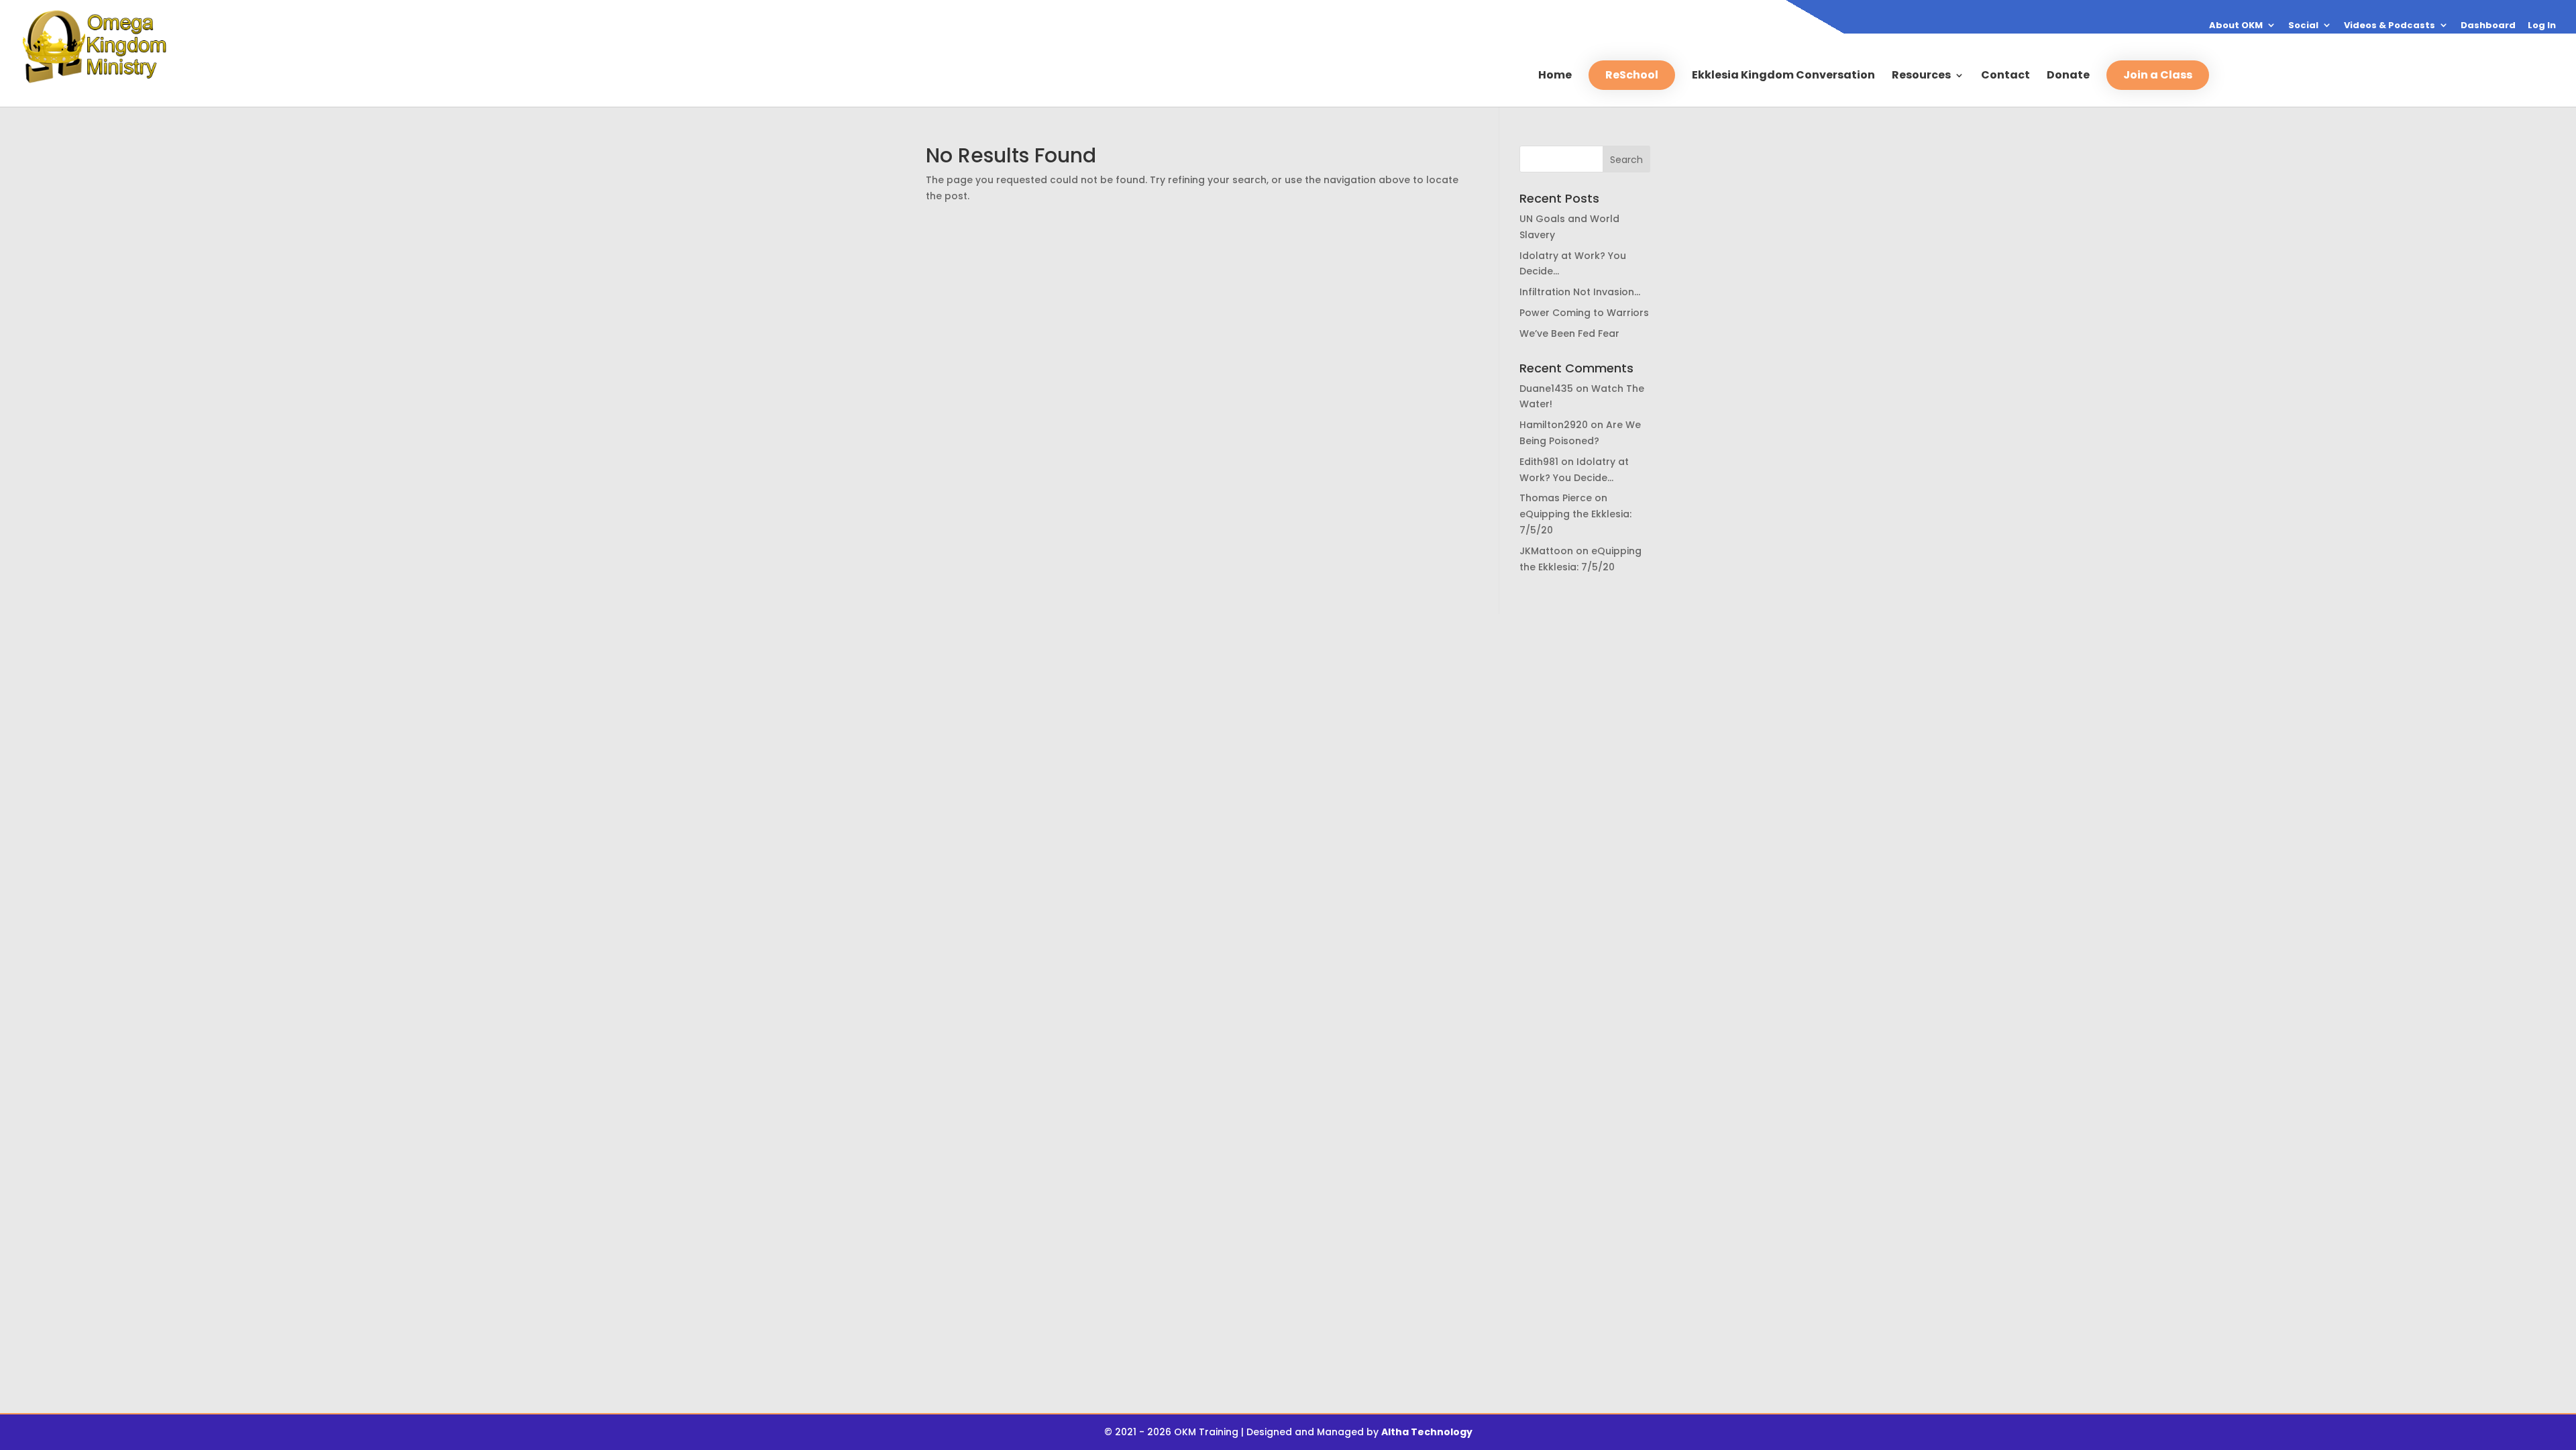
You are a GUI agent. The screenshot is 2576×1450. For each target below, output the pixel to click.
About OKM (2236, 26)
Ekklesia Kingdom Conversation (1783, 76)
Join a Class (2158, 75)
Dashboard (2488, 26)
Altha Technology (1427, 1432)
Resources (1921, 76)
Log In (2542, 26)
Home (1555, 76)
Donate (2068, 76)
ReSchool (1632, 75)
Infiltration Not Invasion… (1580, 292)
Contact (2005, 76)
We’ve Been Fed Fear (1569, 333)
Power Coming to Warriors (1584, 313)
